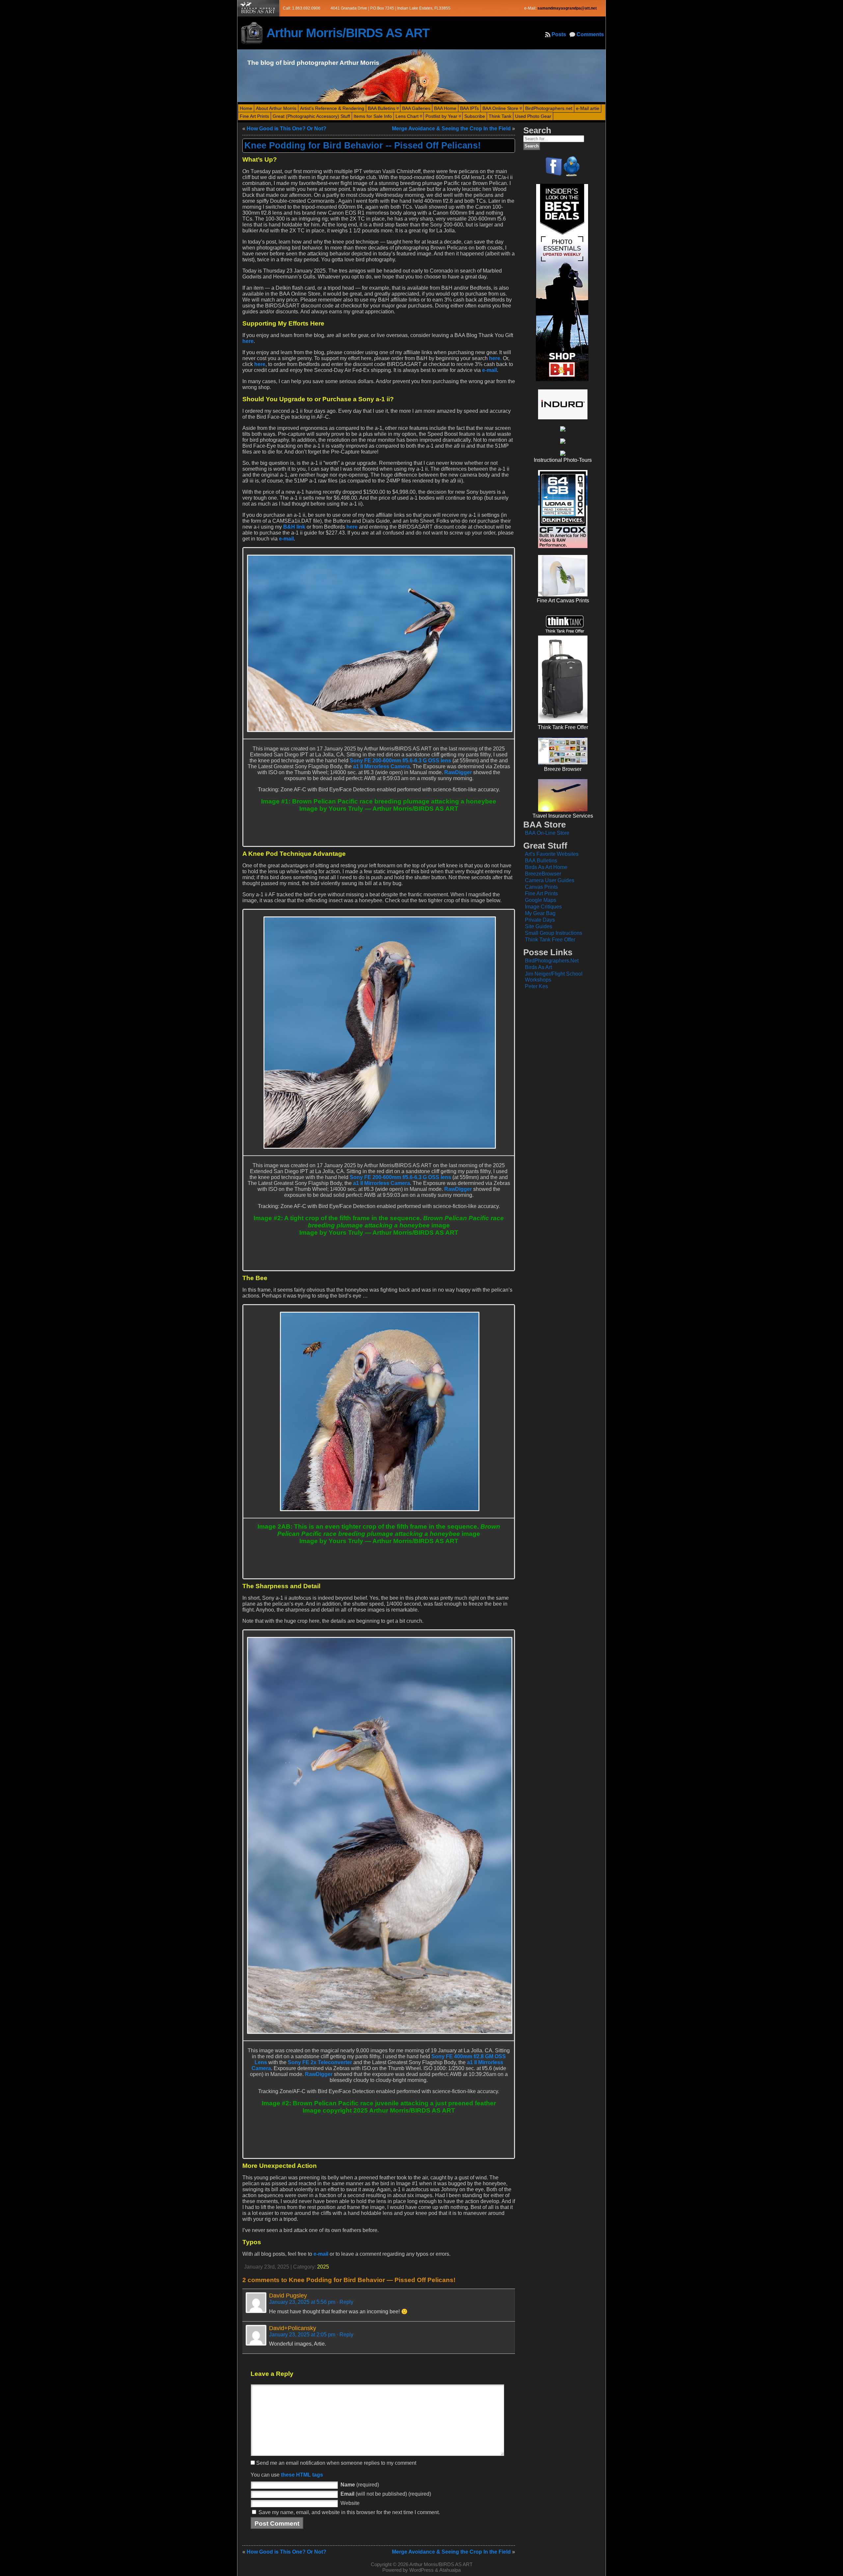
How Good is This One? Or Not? (286, 129)
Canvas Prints (541, 887)
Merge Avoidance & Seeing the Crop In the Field (451, 129)
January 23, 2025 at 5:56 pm (302, 2302)
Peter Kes (536, 986)
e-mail (489, 370)
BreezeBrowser (543, 874)
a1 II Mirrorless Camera (381, 766)
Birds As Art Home (546, 867)
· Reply (345, 2302)
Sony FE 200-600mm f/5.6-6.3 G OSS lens (400, 761)
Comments (590, 34)
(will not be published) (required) (386, 2494)
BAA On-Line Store (547, 833)
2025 (323, 2267)
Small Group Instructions (554, 933)
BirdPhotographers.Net (552, 961)
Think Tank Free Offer (550, 940)
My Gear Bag (540, 913)
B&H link (294, 527)
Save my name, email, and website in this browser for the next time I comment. (349, 2512)
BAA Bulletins (541, 861)
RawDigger (458, 772)
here (248, 341)
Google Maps (541, 900)
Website (350, 2503)
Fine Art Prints (541, 894)
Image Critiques (543, 907)
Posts (559, 34)
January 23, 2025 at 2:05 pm (302, 2335)
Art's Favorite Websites (552, 854)
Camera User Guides (550, 880)
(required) (360, 2485)
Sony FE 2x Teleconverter (320, 2062)
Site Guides (539, 926)
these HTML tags (302, 2475)
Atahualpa (450, 2570)
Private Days (540, 920)
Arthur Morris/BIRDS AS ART (348, 33)
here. (495, 358)
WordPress (421, 2570)
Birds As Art (538, 967)
